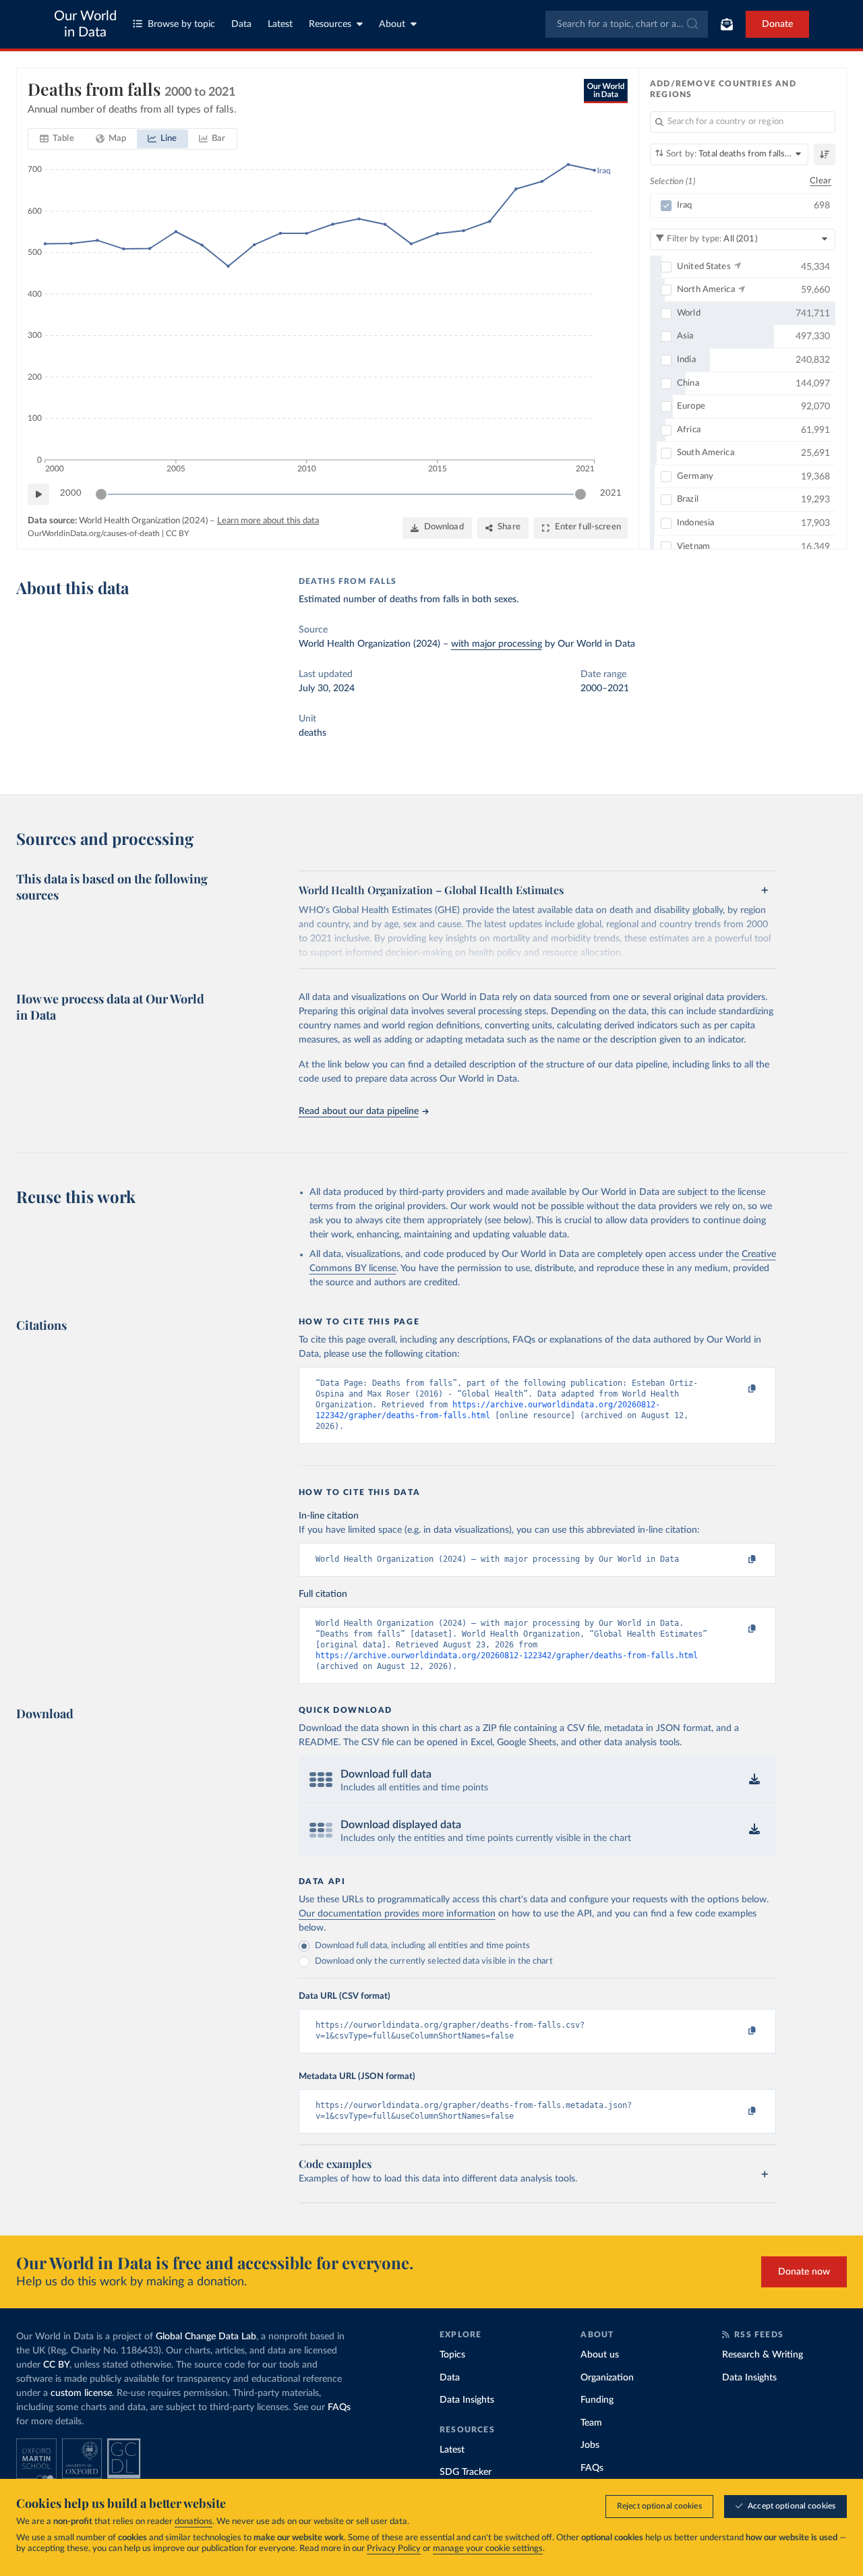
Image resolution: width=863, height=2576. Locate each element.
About (392, 24)
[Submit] (691, 24)
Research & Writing (763, 2355)
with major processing (497, 644)
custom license (81, 2393)
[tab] (57, 139)
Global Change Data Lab (206, 2337)
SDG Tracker (466, 2472)
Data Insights (467, 2400)
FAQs (339, 2407)
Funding (597, 2400)
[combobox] (627, 24)
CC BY (177, 533)
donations (194, 2522)
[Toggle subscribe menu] (727, 24)
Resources (330, 24)
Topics (452, 2355)
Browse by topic (181, 24)
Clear (821, 181)
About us (600, 2355)
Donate (777, 24)
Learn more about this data (268, 521)
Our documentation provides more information (397, 1914)
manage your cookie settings (488, 2549)
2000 (71, 493)
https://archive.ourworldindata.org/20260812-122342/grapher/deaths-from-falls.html (507, 1656)
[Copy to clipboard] (738, 1389)
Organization (607, 2378)
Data (241, 24)
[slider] (101, 494)
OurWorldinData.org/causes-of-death (94, 533)
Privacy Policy (394, 2549)
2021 (611, 493)
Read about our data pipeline (359, 1111)
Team (591, 2423)
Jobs (590, 2445)
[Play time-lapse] (38, 494)
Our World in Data (85, 24)
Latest (280, 24)
